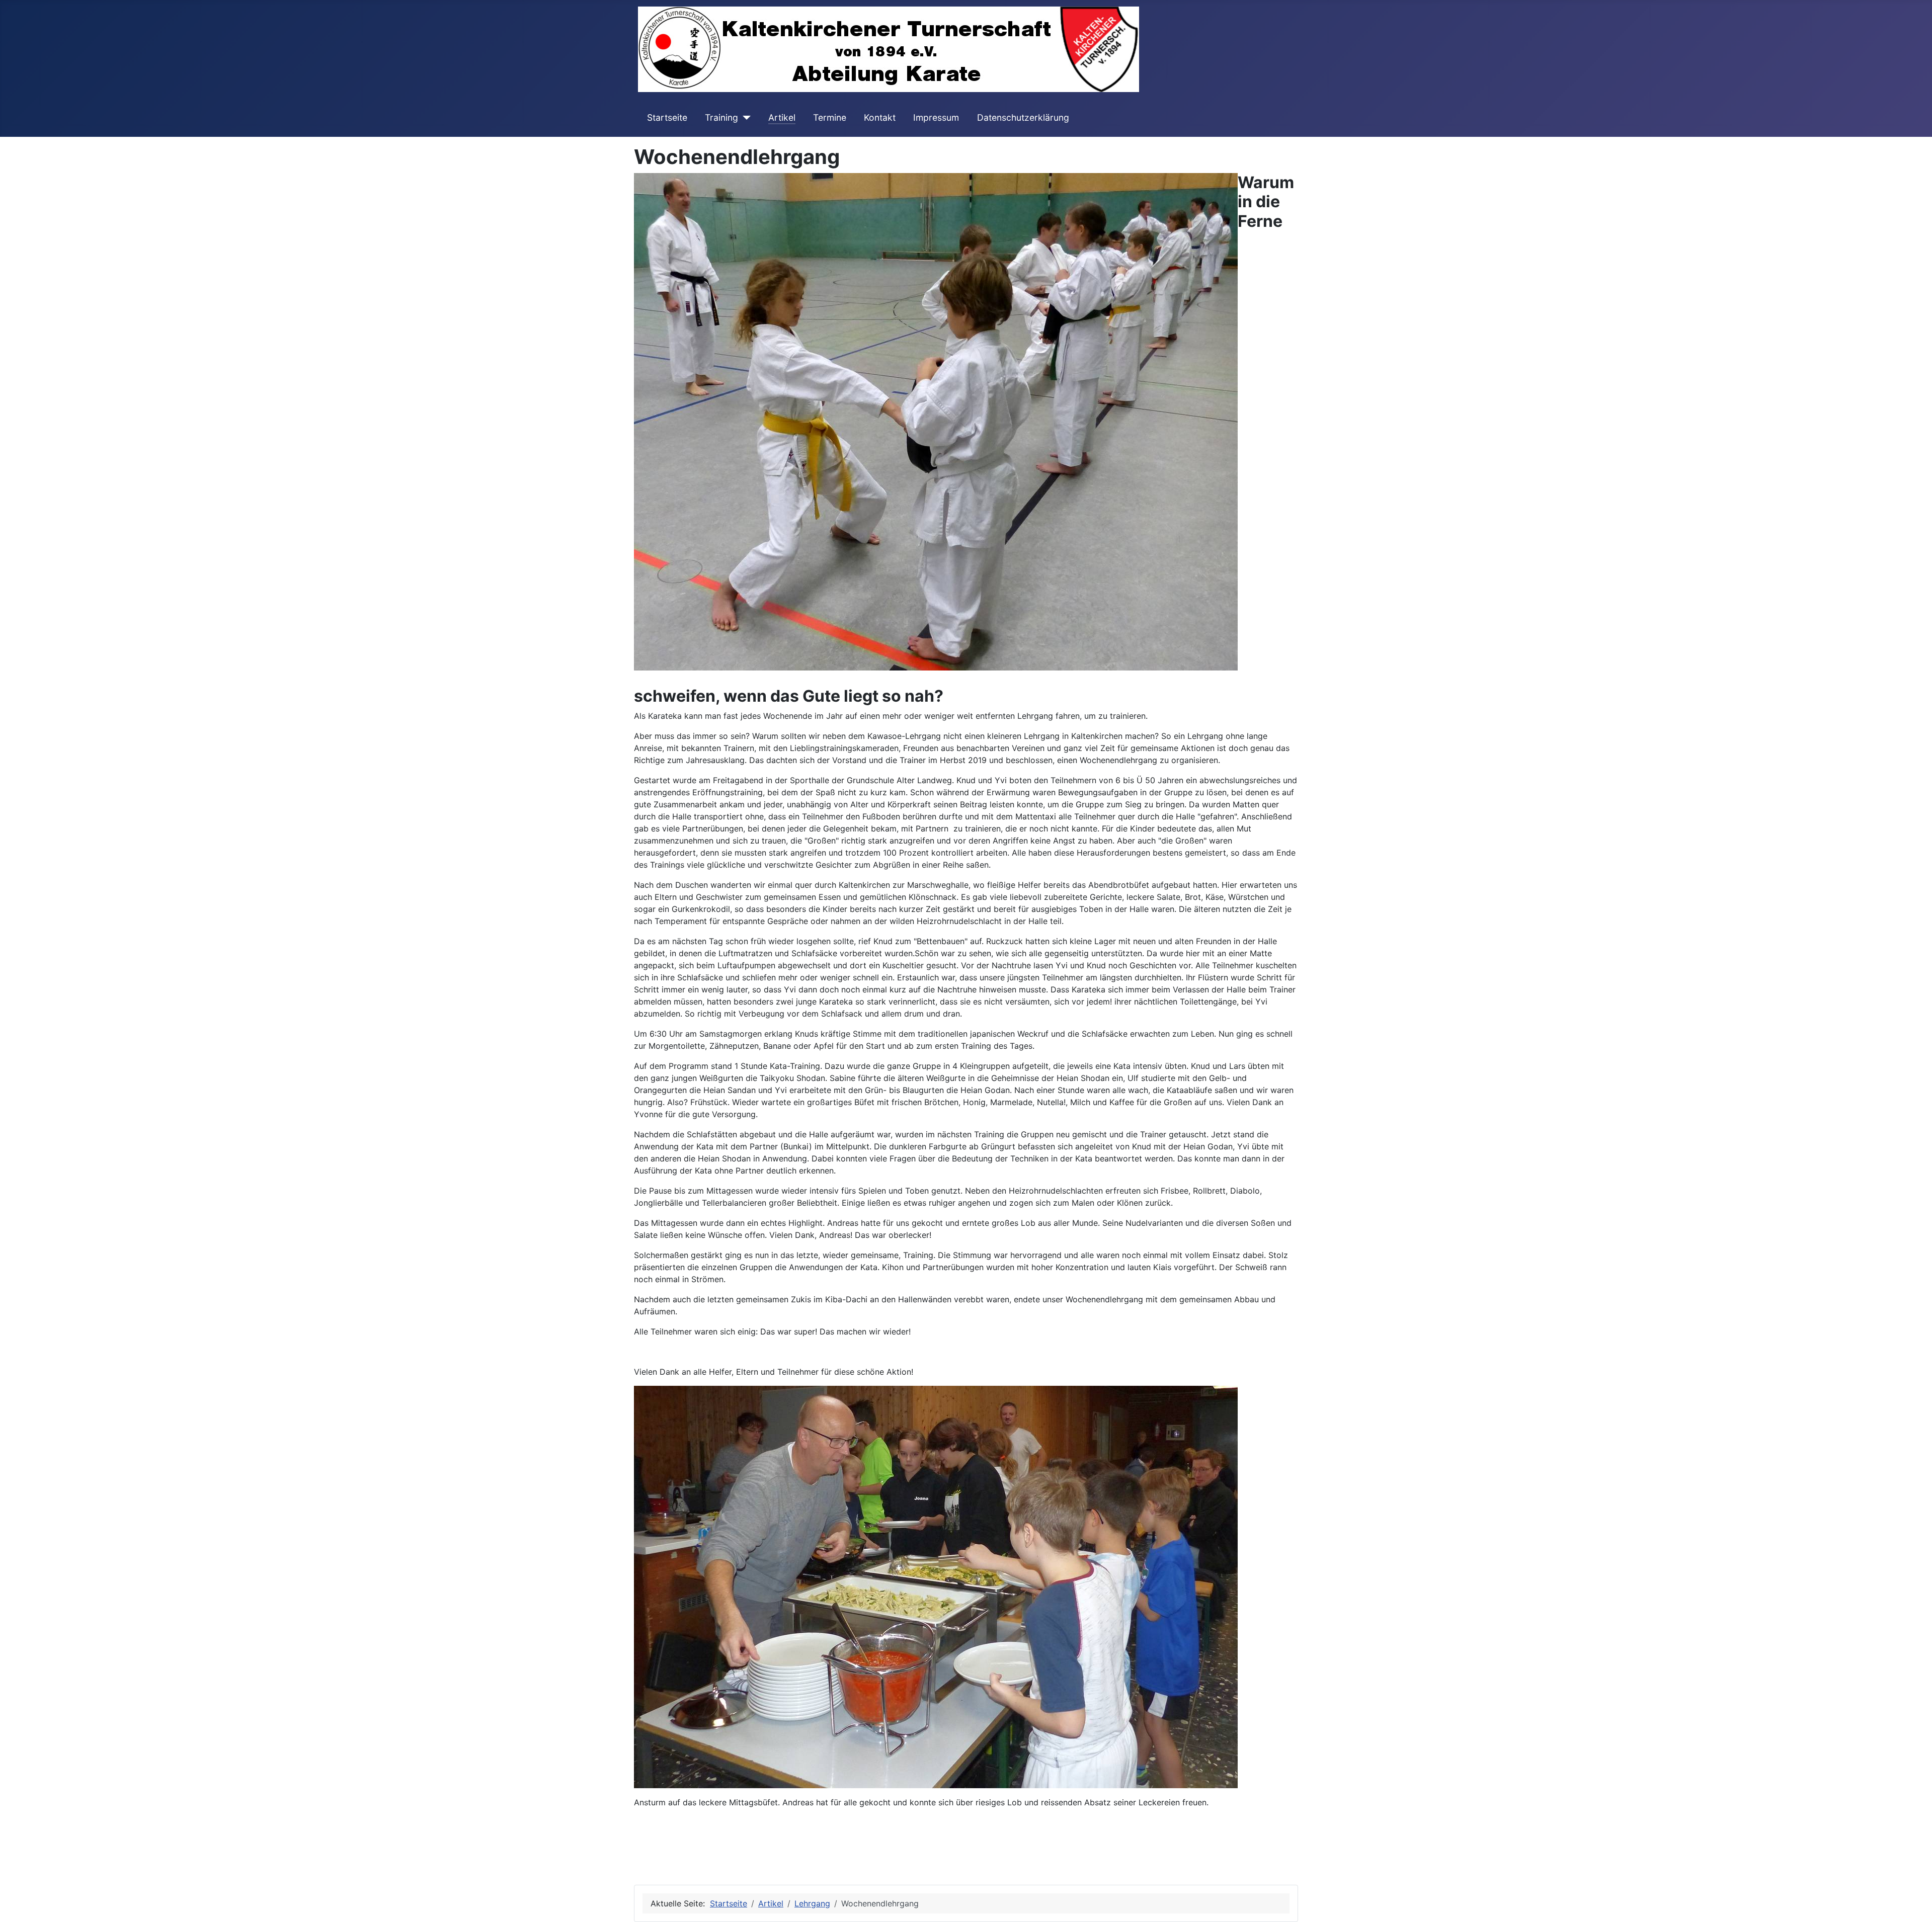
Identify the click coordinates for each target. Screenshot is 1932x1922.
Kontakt (880, 117)
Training (721, 117)
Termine (830, 117)
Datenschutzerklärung (1023, 117)
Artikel (782, 117)
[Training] (744, 118)
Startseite (667, 117)
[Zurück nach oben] (1914, 1903)
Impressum (936, 117)
